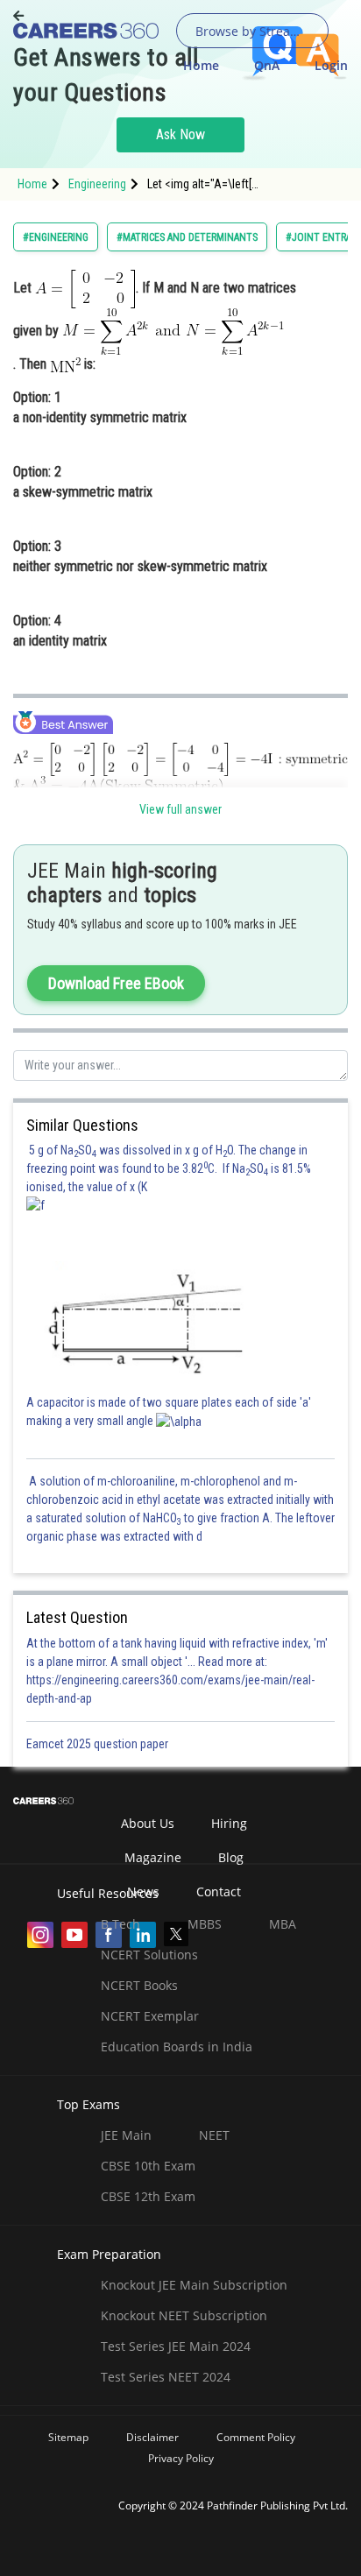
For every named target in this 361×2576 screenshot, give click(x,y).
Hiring (229, 1823)
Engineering (97, 184)
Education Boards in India (177, 2047)
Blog (231, 1857)
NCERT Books (139, 1985)
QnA (267, 65)
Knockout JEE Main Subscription (194, 2285)
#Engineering (56, 237)
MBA (283, 1924)
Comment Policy (256, 2437)
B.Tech (120, 1924)
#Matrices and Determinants (187, 237)
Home (201, 65)
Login (331, 65)
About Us (148, 1823)
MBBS (205, 1924)
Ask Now (180, 134)
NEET (214, 2135)
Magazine (153, 1857)
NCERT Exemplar (150, 2016)
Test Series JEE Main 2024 (176, 2346)
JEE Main (126, 2135)
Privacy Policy (181, 2458)
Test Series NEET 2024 (166, 2377)
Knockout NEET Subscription (184, 2315)
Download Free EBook (116, 983)
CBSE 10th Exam (148, 2166)
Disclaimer (152, 2437)
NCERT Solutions (149, 1955)
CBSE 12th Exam (148, 2196)
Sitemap (68, 2437)
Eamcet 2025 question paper (99, 1744)
